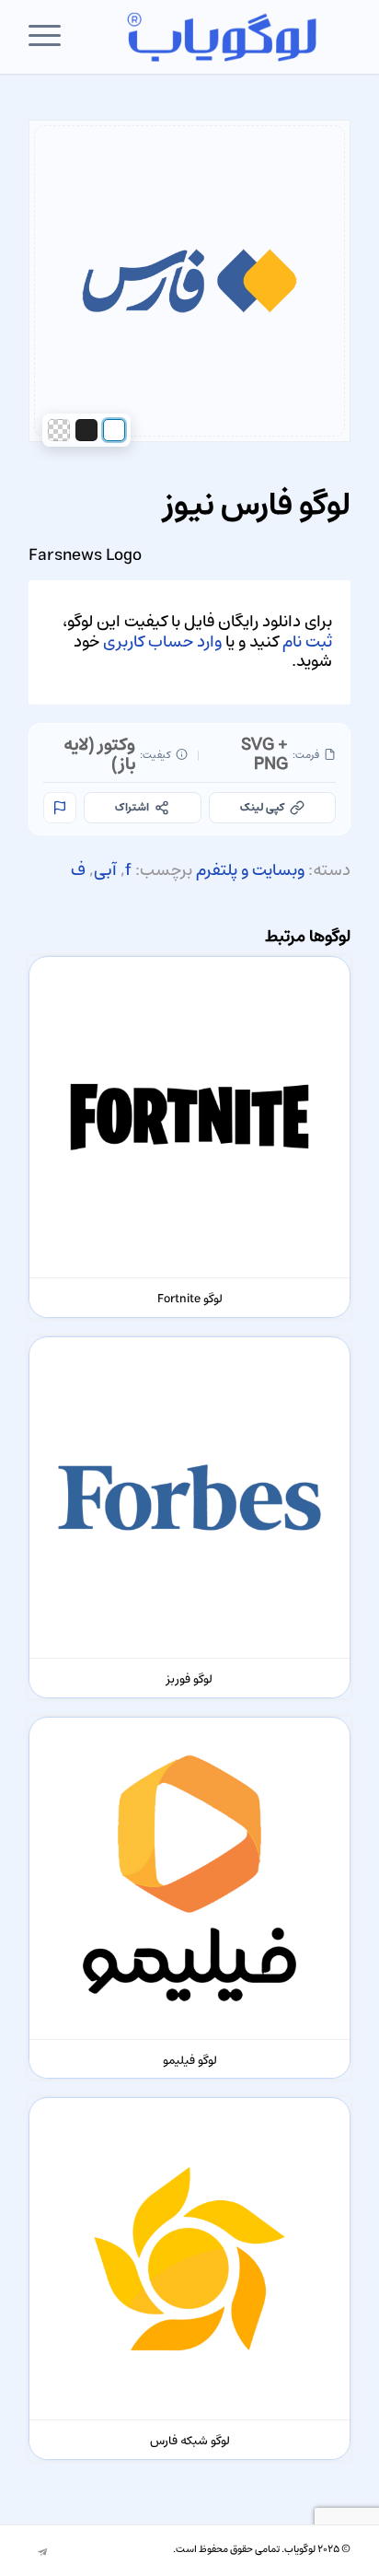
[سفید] (114, 430)
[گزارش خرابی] (60, 808)
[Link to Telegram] (42, 2553)
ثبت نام (307, 642)
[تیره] (86, 430)
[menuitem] (51, 37)
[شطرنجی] (59, 430)
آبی (105, 870)
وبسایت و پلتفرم (250, 870)
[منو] (51, 37)
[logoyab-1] (222, 37)
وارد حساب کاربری (162, 642)
